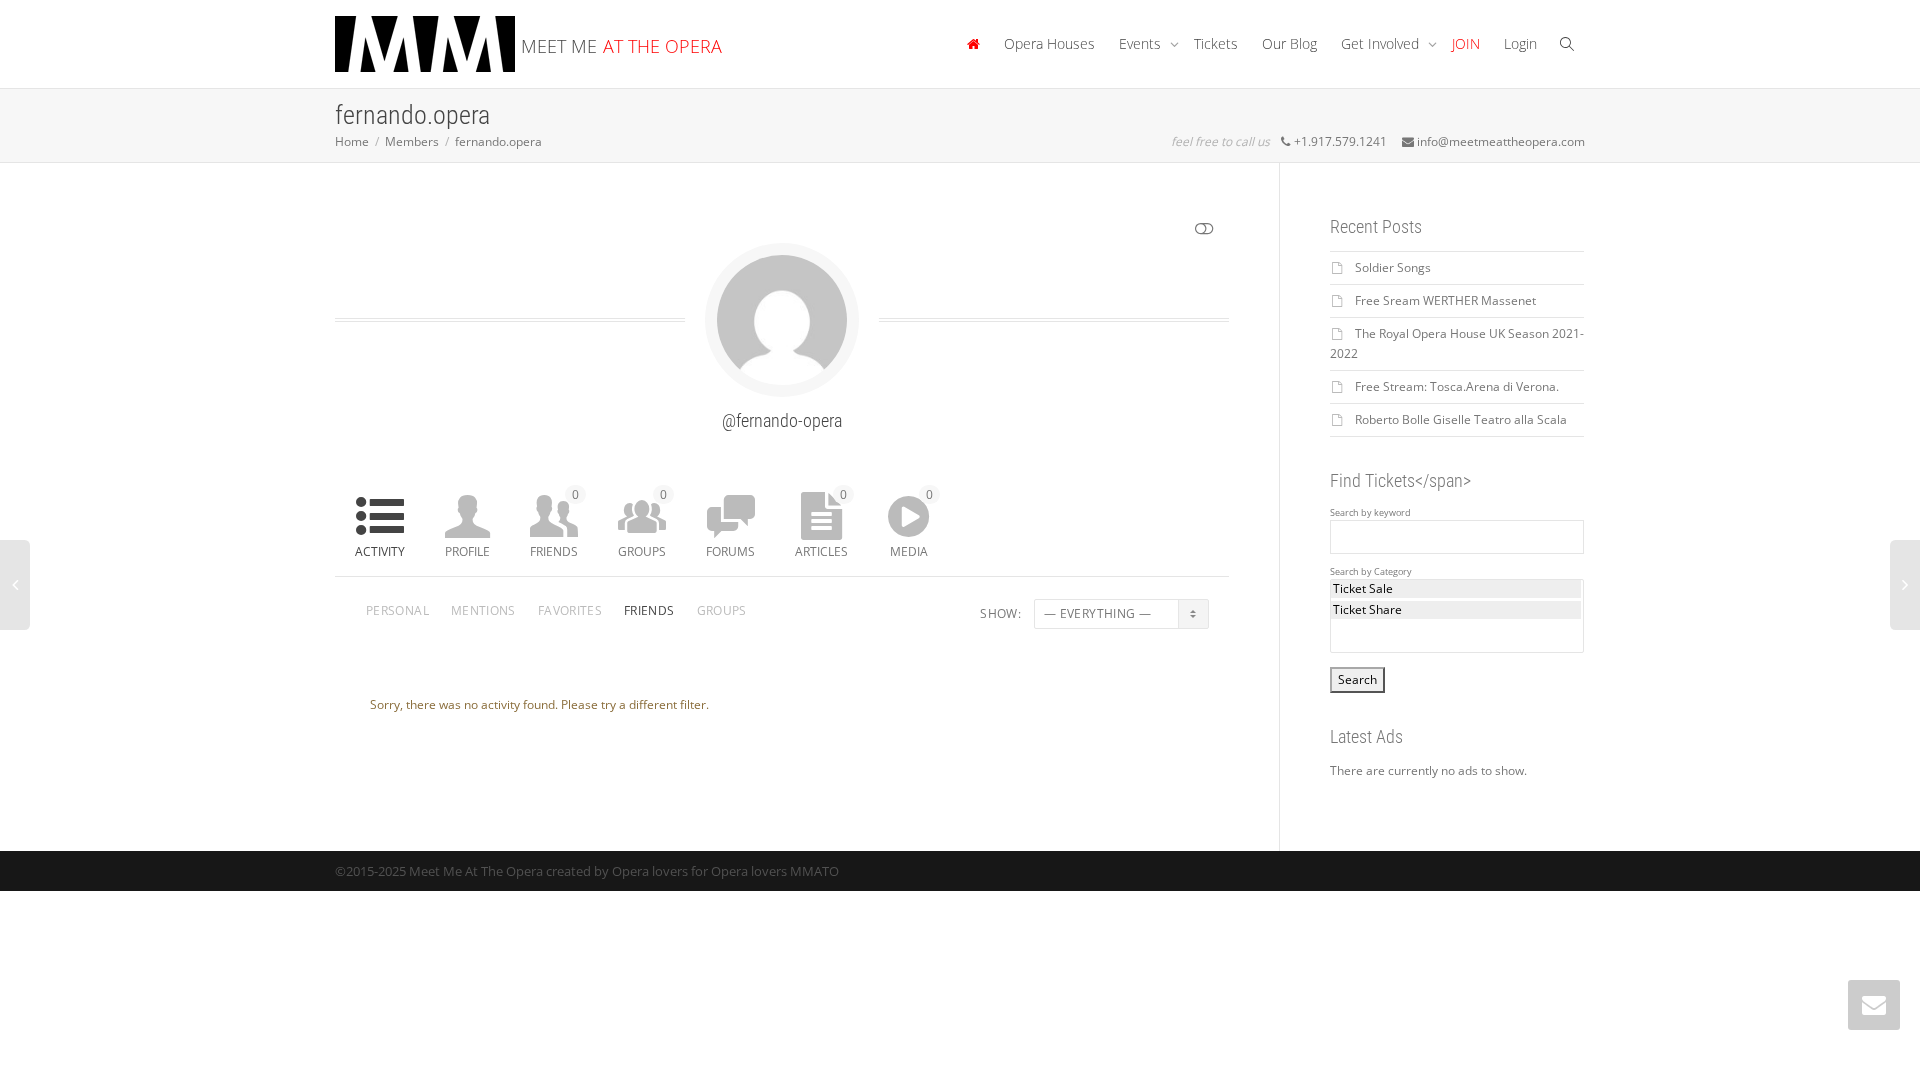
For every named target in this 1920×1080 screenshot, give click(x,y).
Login (1520, 43)
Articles (821, 523)
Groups (642, 523)
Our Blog (1289, 43)
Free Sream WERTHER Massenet (1445, 300)
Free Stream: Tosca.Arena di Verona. (1457, 386)
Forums (730, 551)
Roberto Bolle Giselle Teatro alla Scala (1461, 419)
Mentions (483, 610)
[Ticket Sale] (1456, 589)
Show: (1000, 613)
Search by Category (1371, 572)
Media (911, 523)
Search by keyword (1370, 513)
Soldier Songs (1393, 267)
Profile (467, 551)
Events (1142, 43)
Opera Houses (1049, 43)
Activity (380, 551)
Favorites (570, 610)
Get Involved (1382, 43)
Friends (554, 523)
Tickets (1216, 43)
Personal (397, 610)
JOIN (1466, 43)
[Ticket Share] (1456, 610)
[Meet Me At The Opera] (973, 44)
